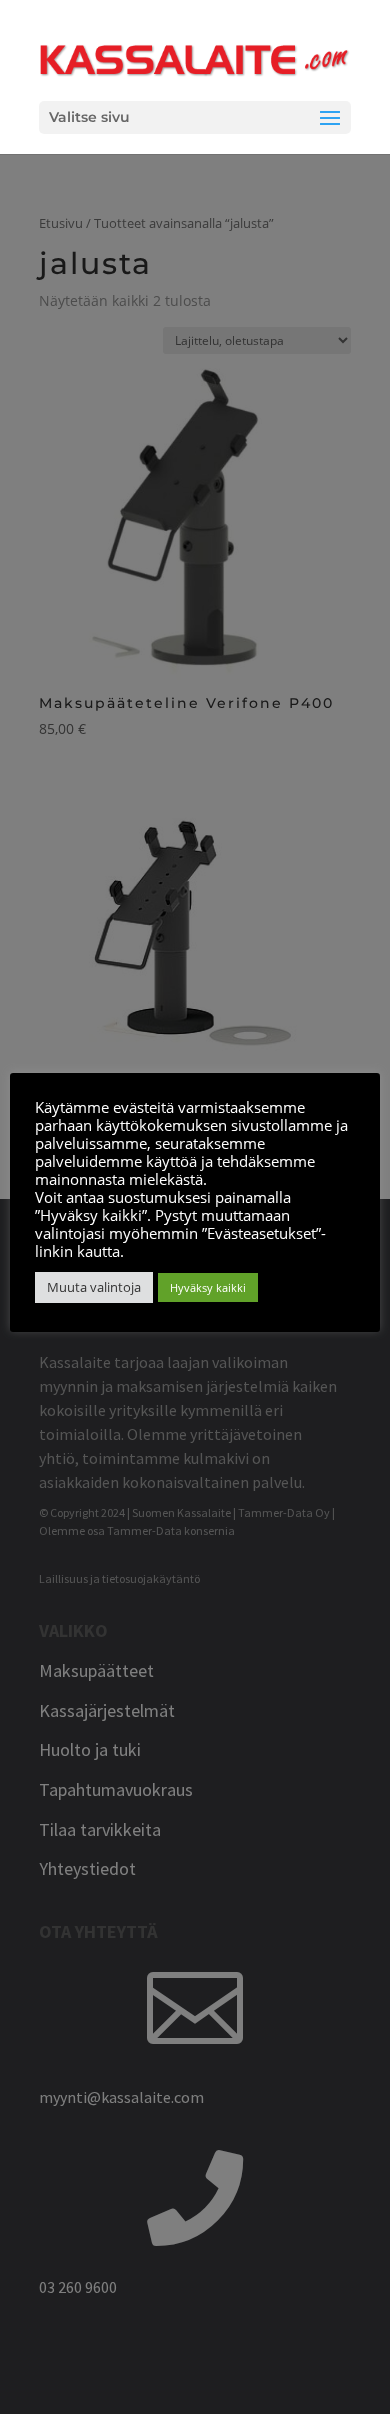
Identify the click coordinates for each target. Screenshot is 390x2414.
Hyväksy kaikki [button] (208, 1287)
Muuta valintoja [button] (94, 1287)
